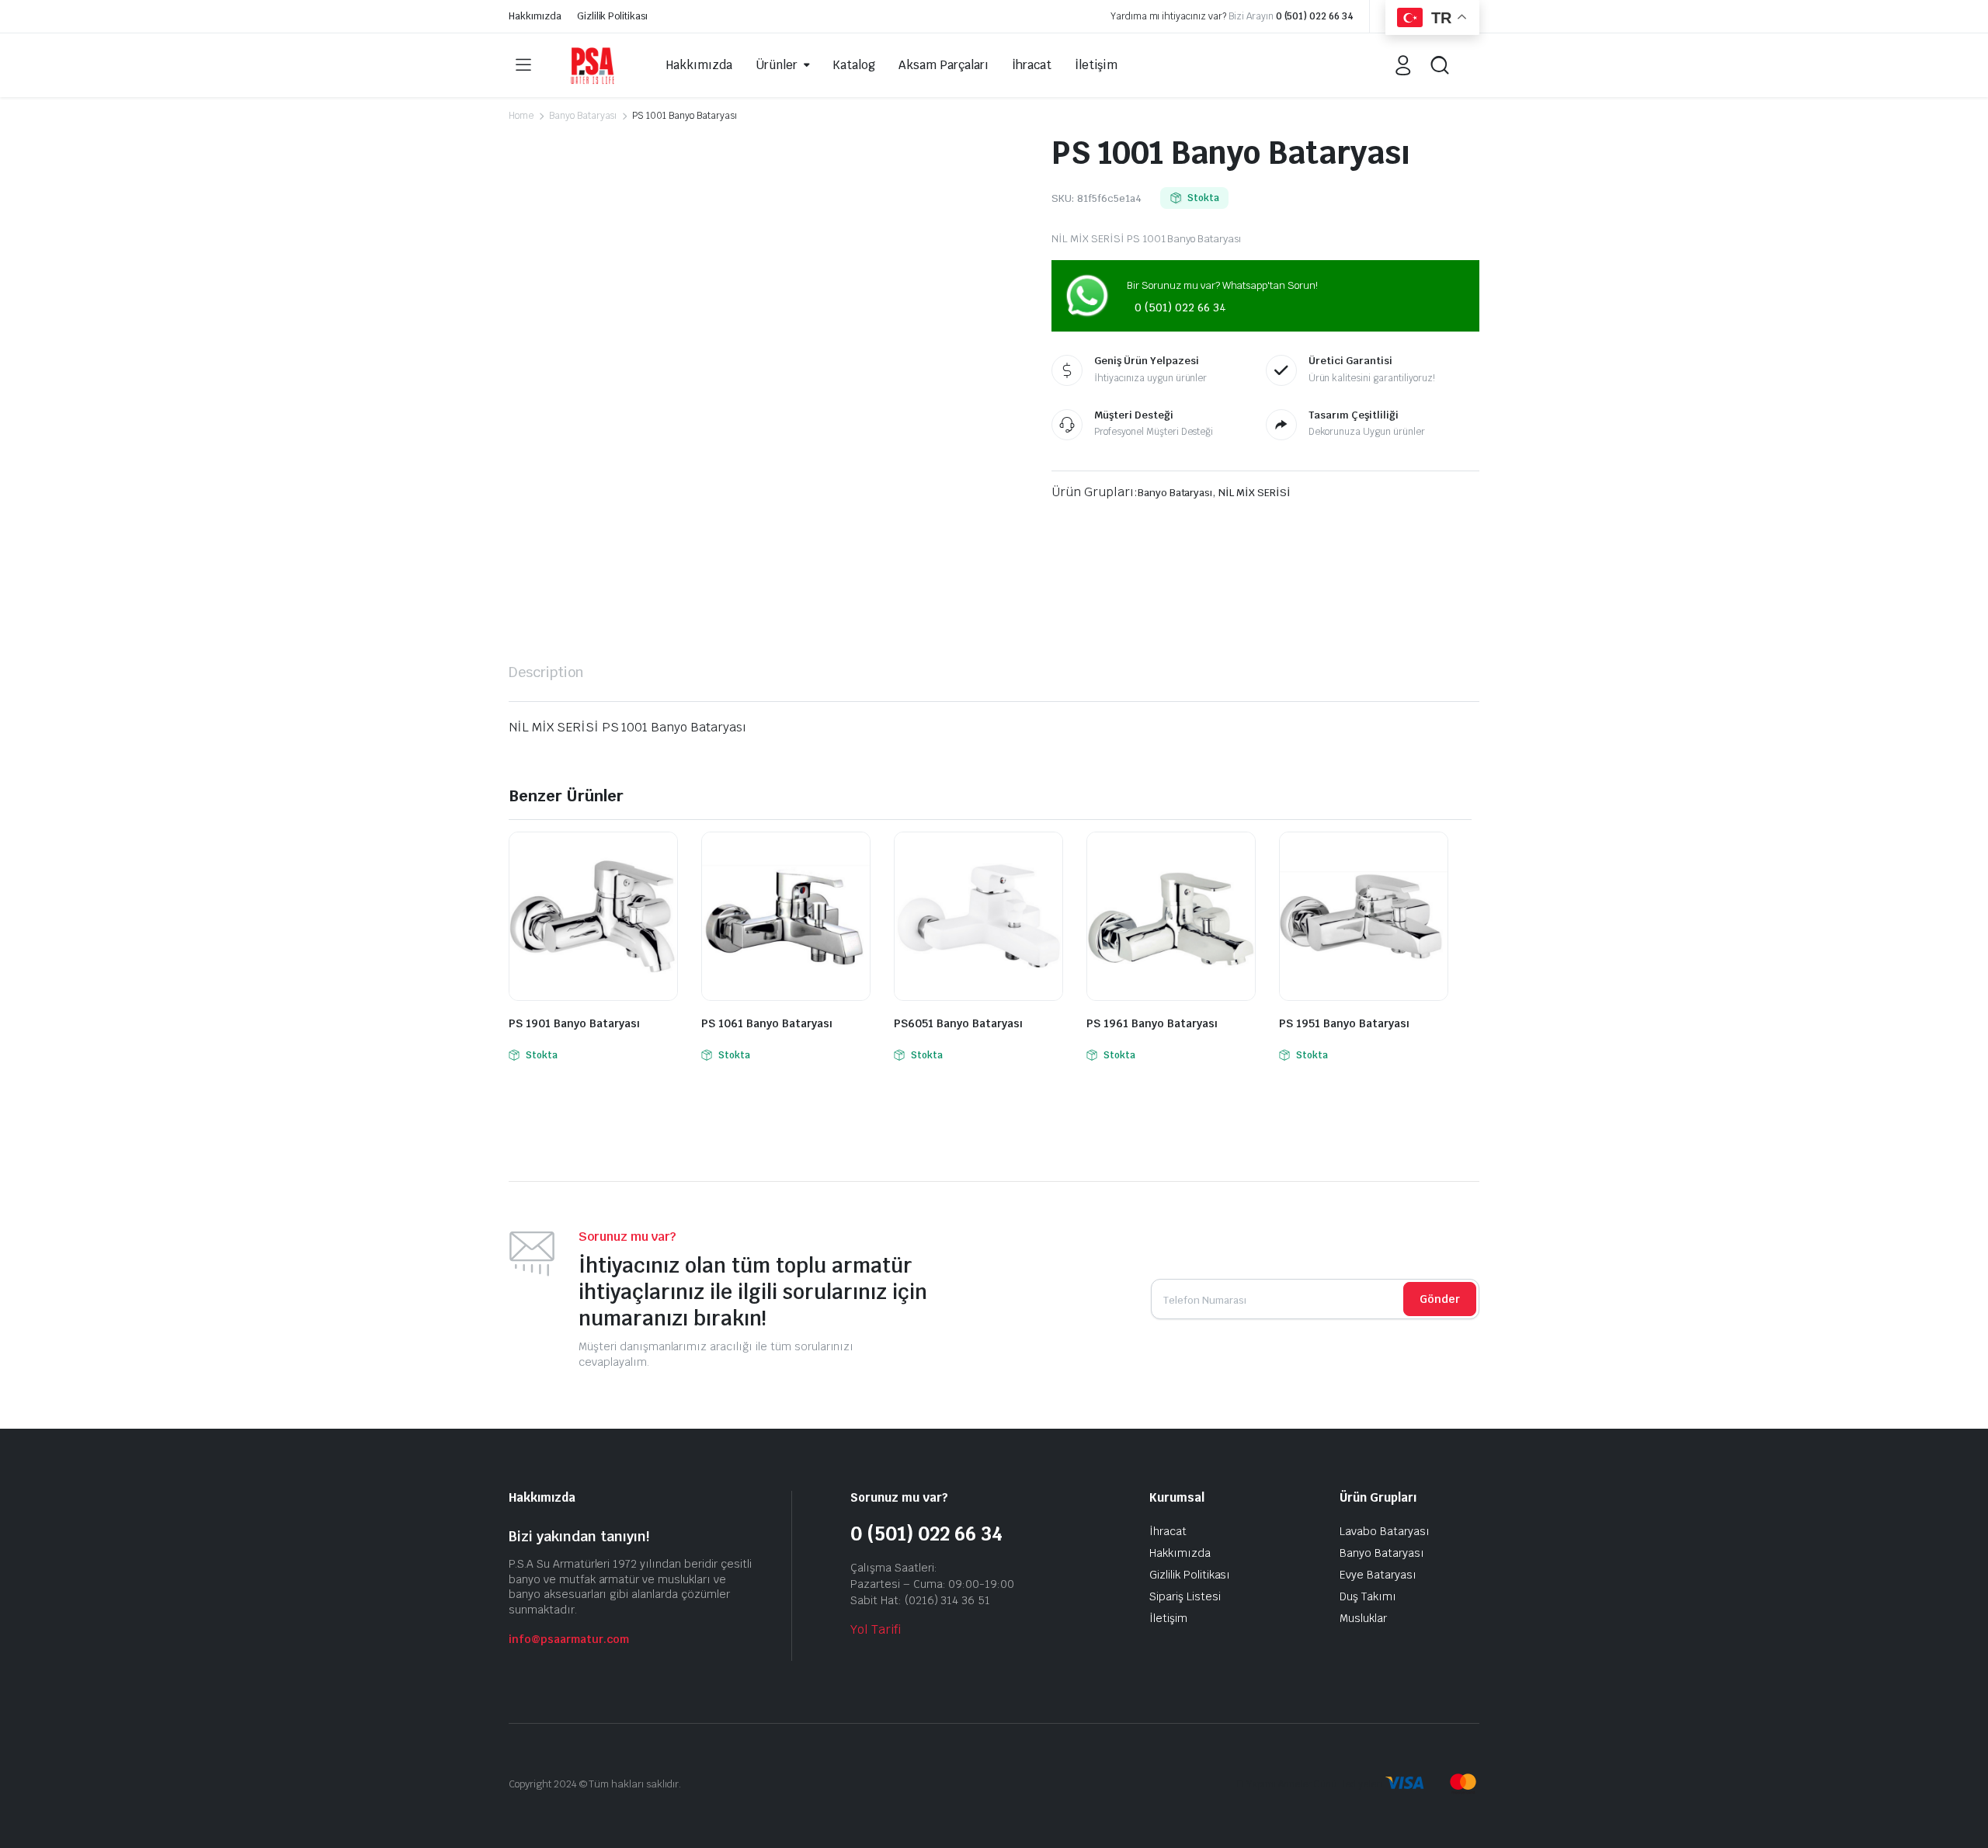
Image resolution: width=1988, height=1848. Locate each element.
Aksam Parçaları (944, 65)
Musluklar (1363, 1618)
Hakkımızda (535, 16)
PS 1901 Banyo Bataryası (574, 1023)
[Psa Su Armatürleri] (593, 65)
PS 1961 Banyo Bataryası (1152, 1023)
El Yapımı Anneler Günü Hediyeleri (1309, 1784)
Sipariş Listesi (1185, 1596)
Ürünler (777, 65)
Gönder (1440, 1299)
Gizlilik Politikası (612, 16)
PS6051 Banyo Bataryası (958, 1023)
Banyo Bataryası (583, 116)
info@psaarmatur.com (569, 1639)
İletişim (1097, 65)
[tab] (546, 672)
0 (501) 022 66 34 (1315, 16)
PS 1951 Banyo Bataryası (1344, 1023)
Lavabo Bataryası (1385, 1531)
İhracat (1032, 65)
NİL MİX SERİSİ (1255, 493)
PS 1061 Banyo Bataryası (767, 1023)
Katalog (854, 65)
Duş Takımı (1368, 1596)
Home (521, 116)
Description (546, 672)
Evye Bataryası (1378, 1575)
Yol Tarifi (876, 1629)
